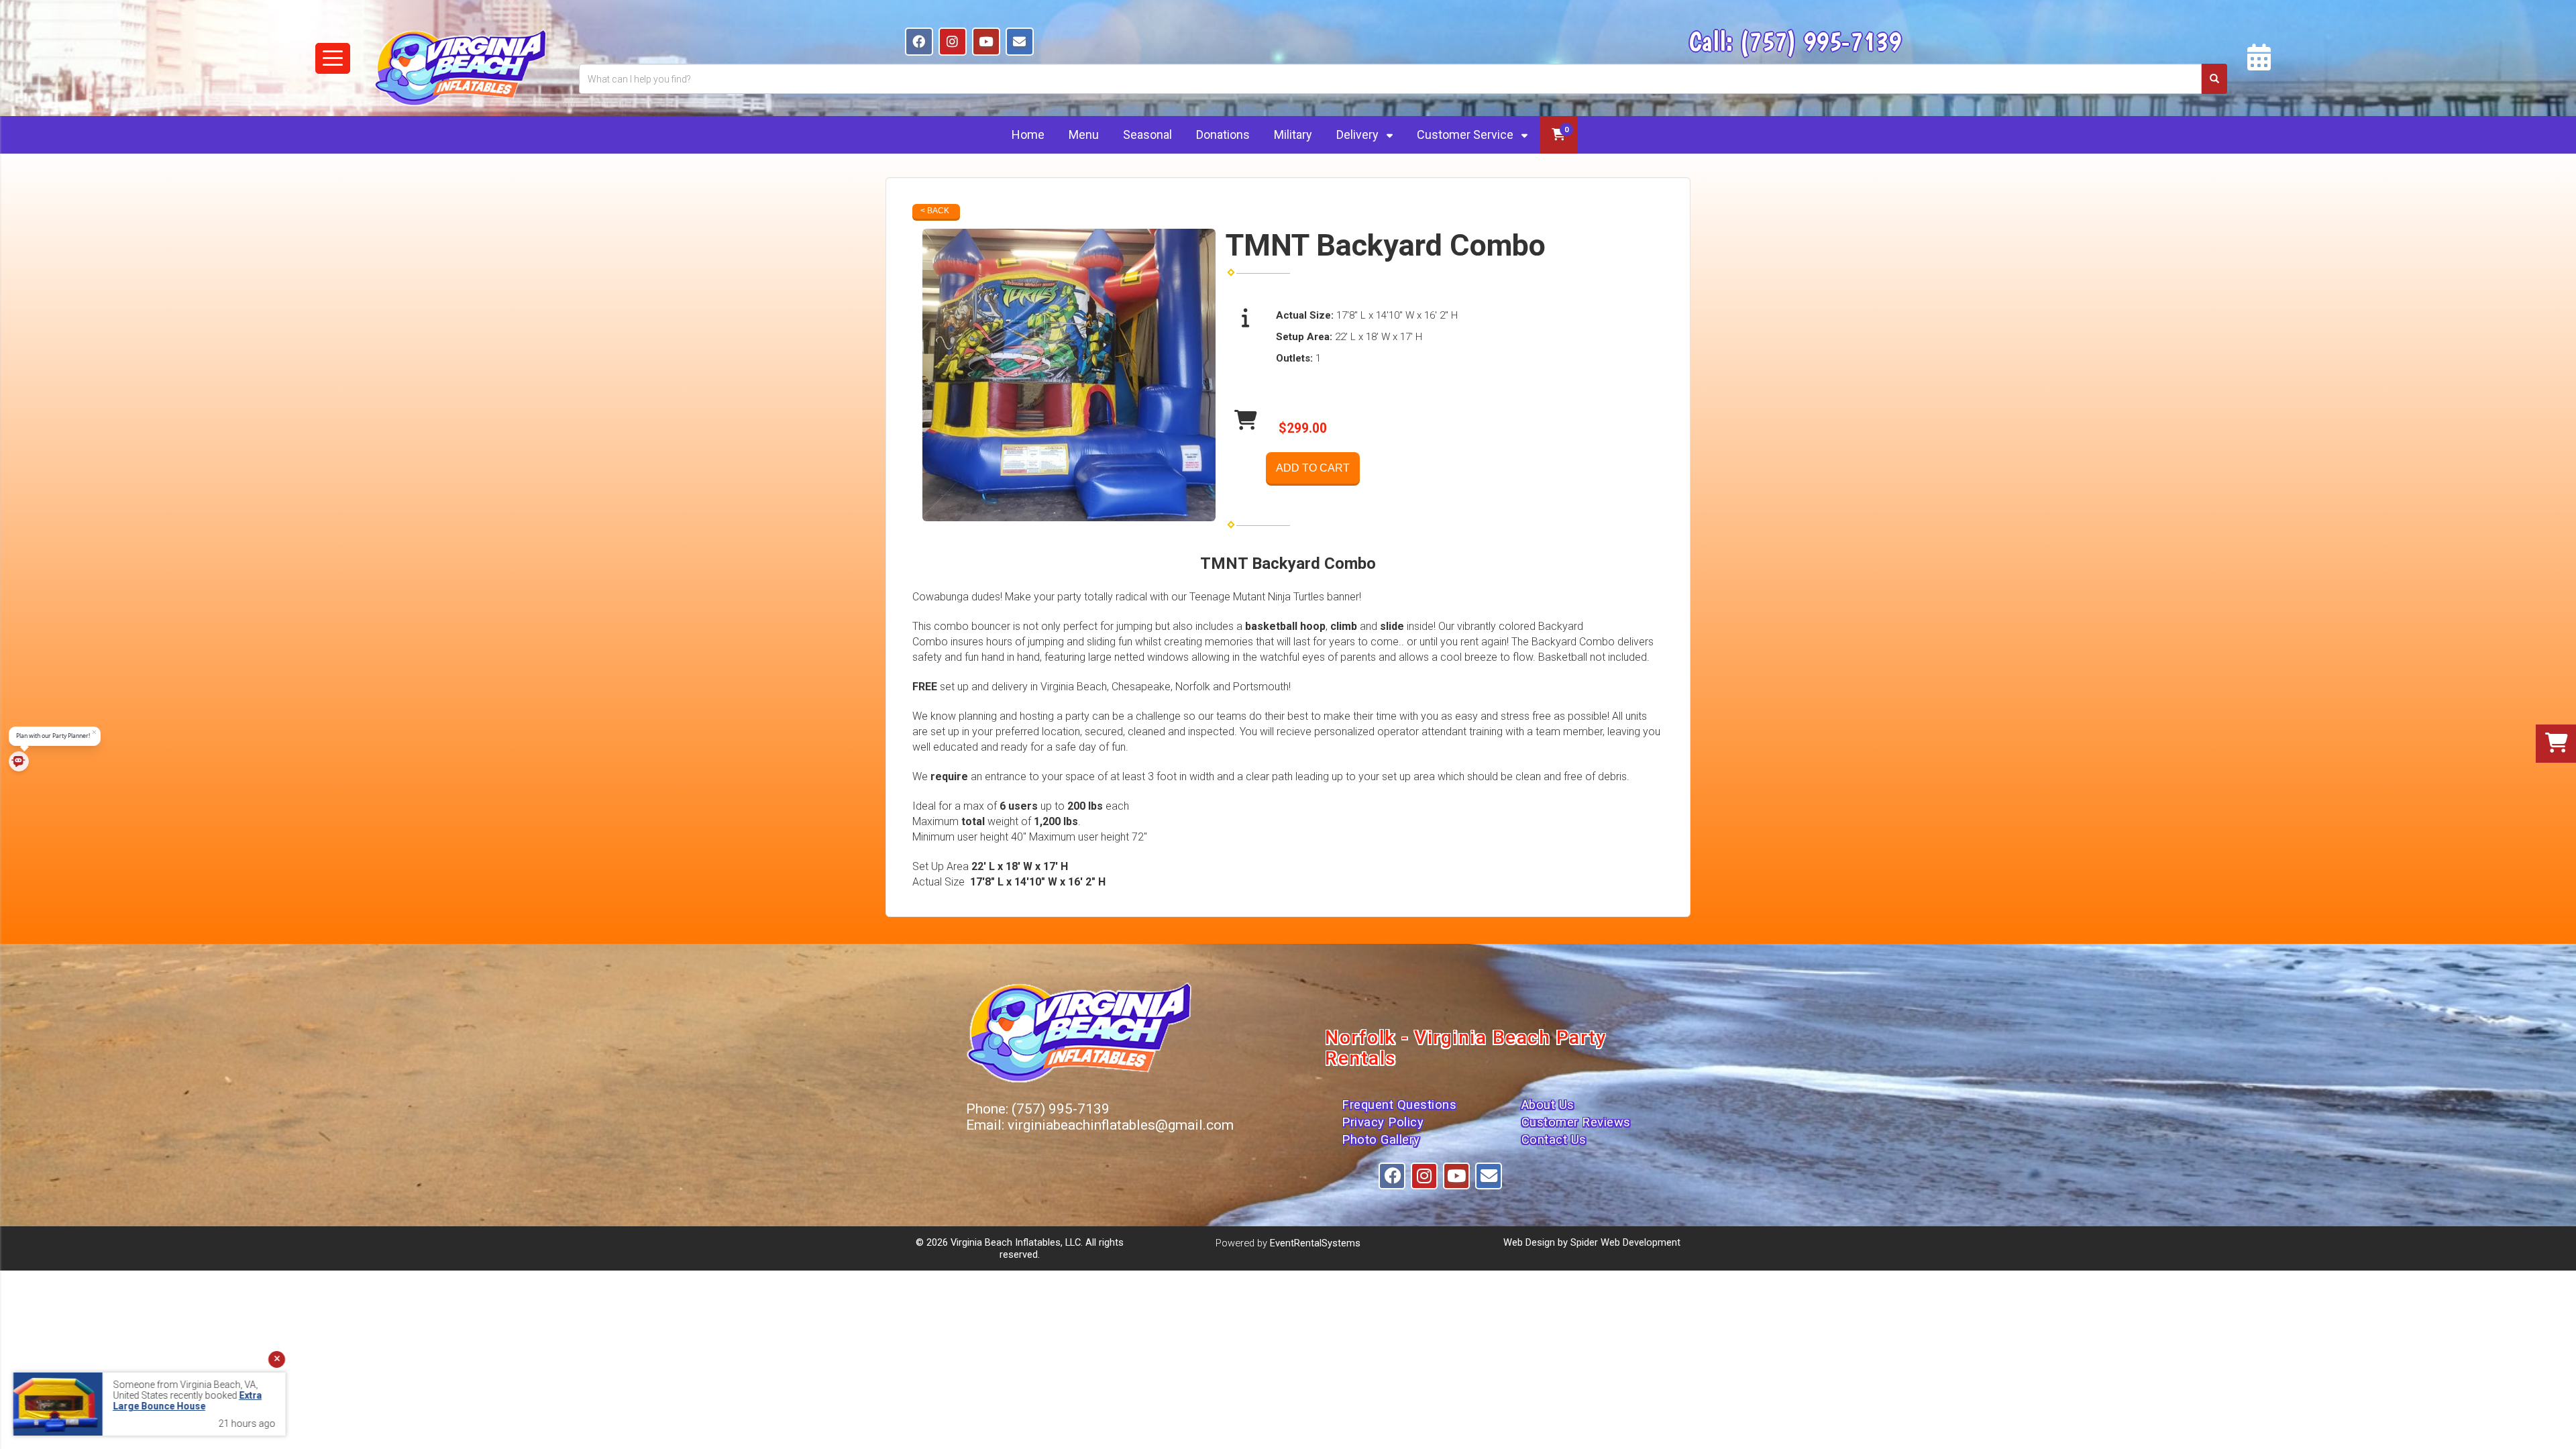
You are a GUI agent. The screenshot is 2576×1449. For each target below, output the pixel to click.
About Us (1548, 1105)
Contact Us (1554, 1140)
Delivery (1359, 135)
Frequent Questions (1399, 1105)
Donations (1223, 135)
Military (1293, 135)
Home (1028, 135)
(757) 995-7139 (1820, 41)
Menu (1084, 135)
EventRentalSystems (1315, 1243)
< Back (935, 211)
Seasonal (1147, 135)
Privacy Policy (1383, 1122)
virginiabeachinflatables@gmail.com (1121, 1125)
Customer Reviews (1576, 1122)
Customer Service (1466, 135)
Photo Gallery (1381, 1140)
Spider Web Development (1625, 1242)
